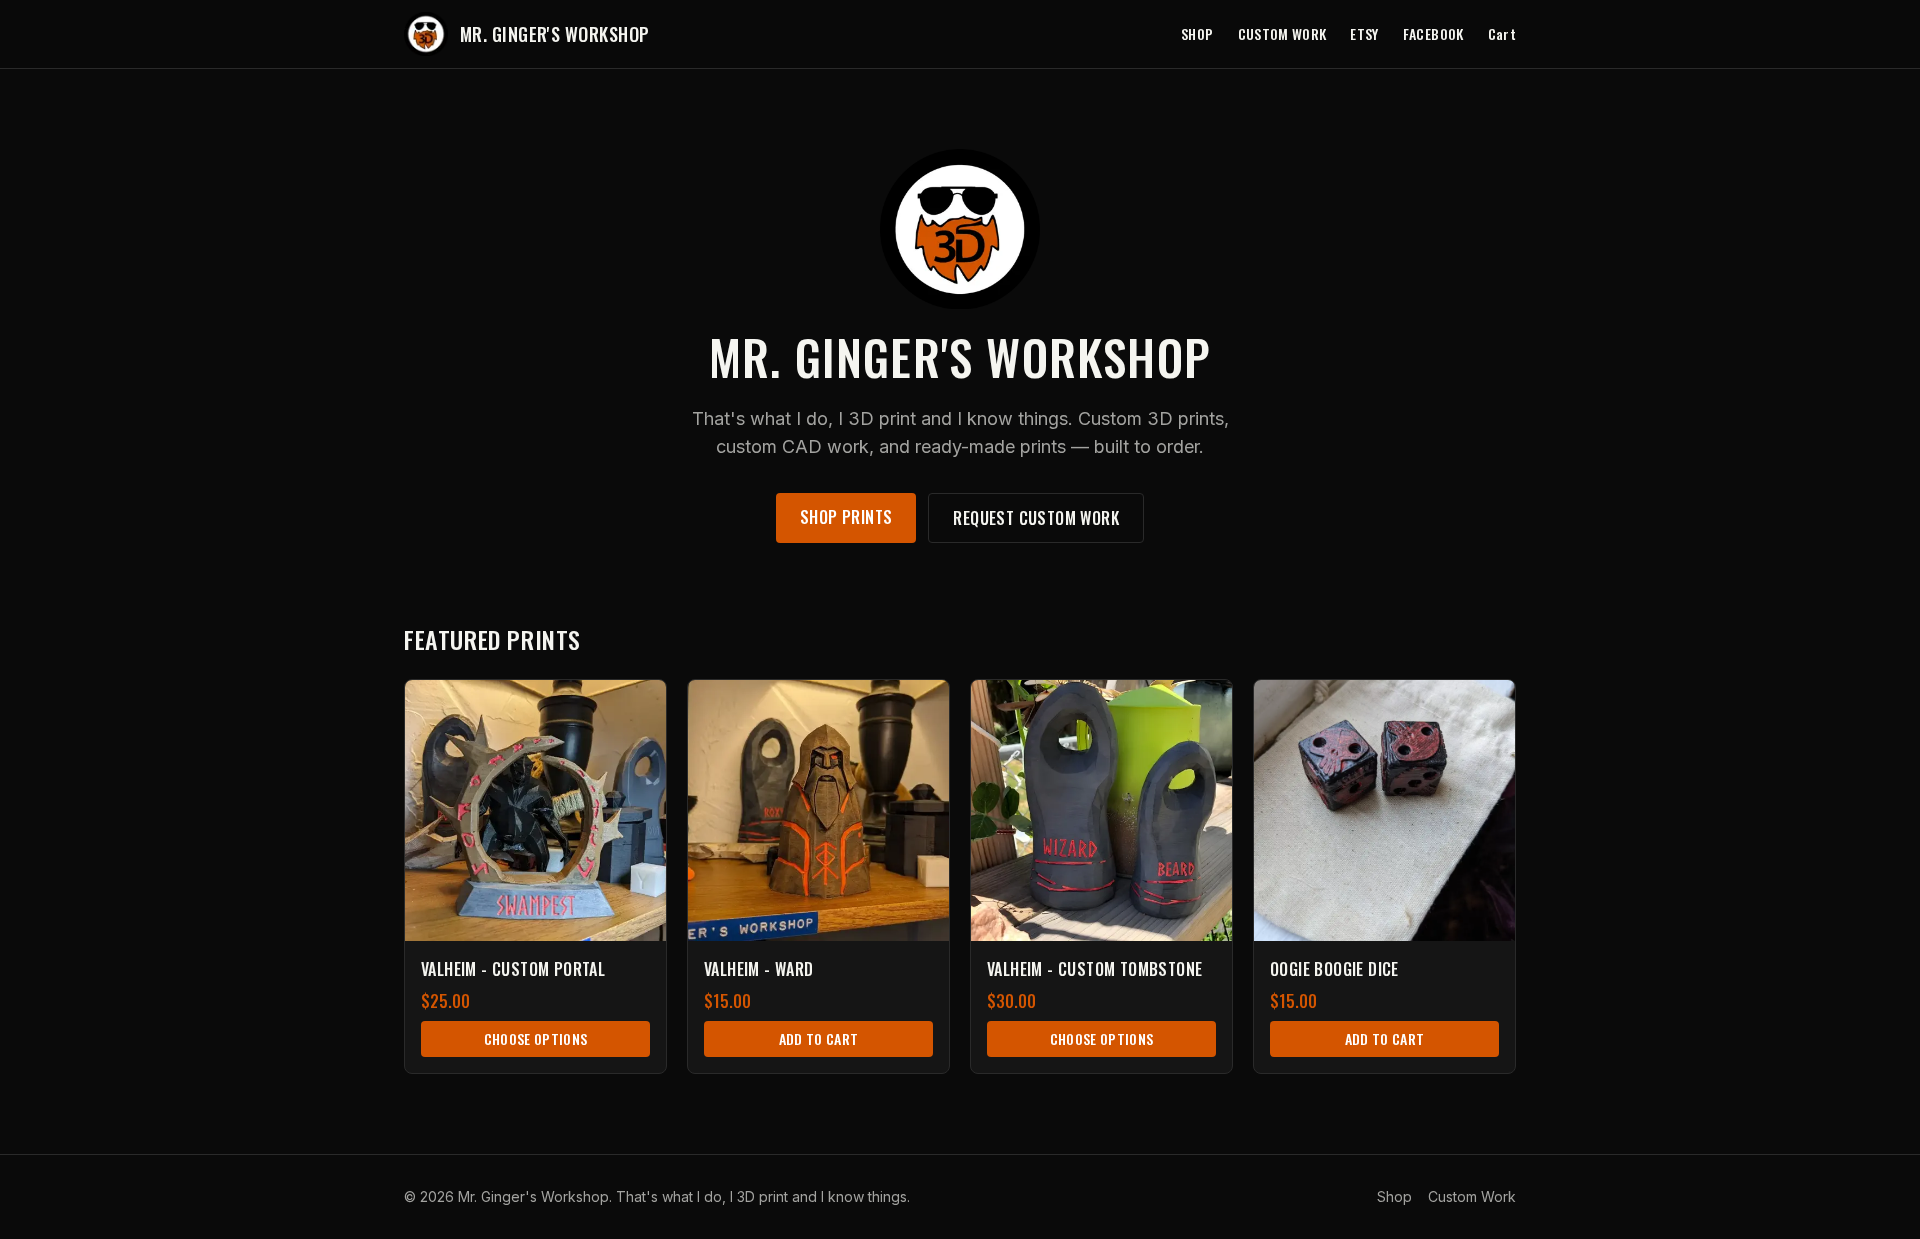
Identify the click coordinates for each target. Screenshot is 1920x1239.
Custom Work (1282, 34)
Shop (1197, 34)
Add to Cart (819, 1038)
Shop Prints (846, 517)
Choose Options (536, 1038)
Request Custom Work (1036, 518)
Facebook (1433, 34)
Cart (1502, 34)
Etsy (1364, 34)
